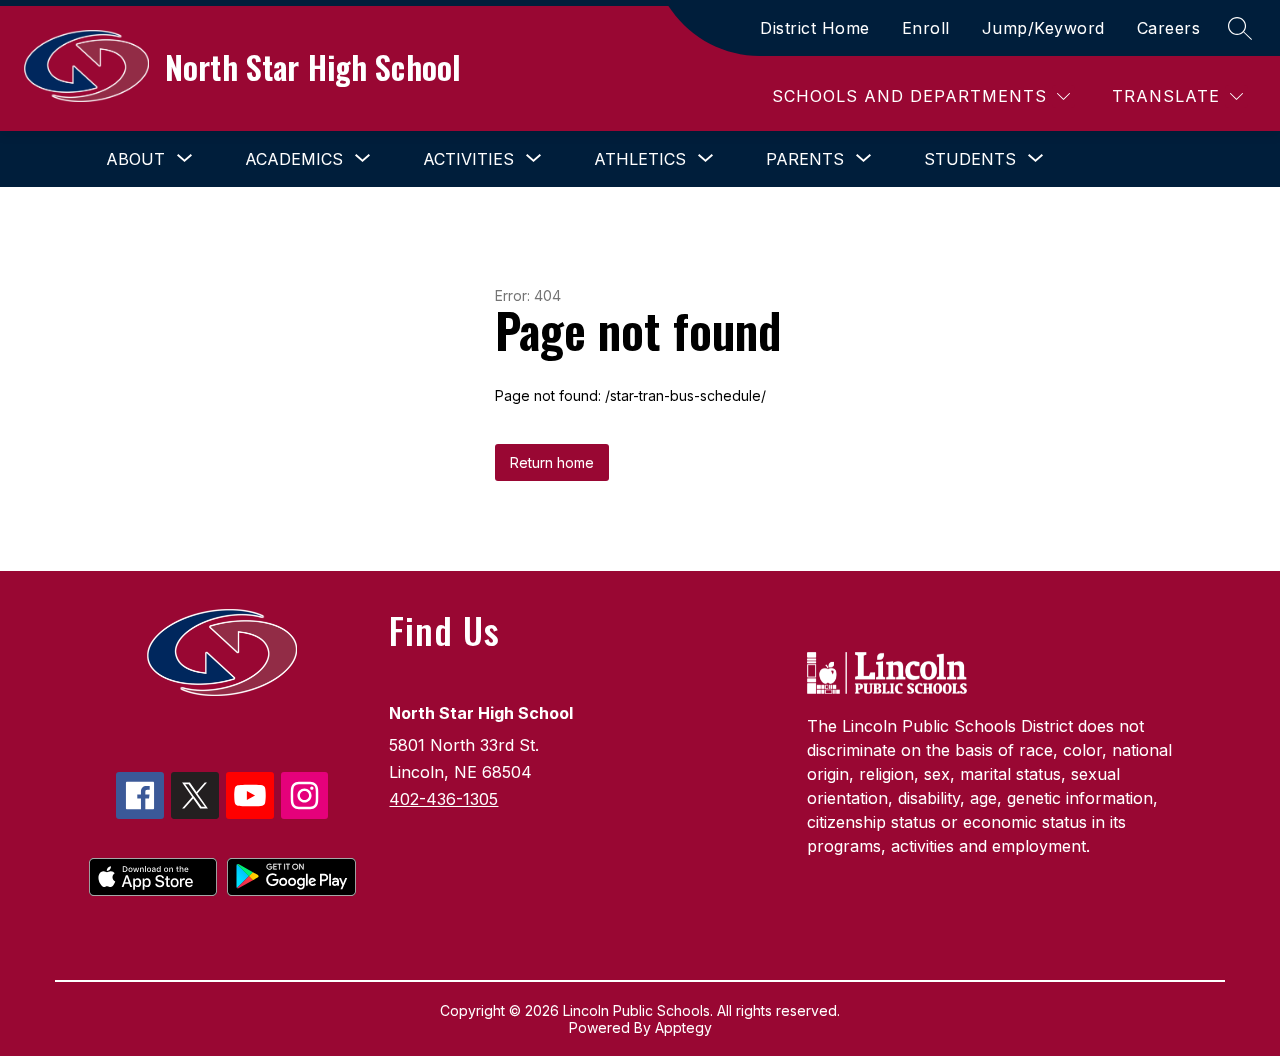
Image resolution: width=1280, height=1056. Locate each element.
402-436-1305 (443, 799)
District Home (815, 28)
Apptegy (683, 1027)
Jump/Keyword (1043, 28)
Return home (552, 462)
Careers (1169, 28)
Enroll (926, 28)
